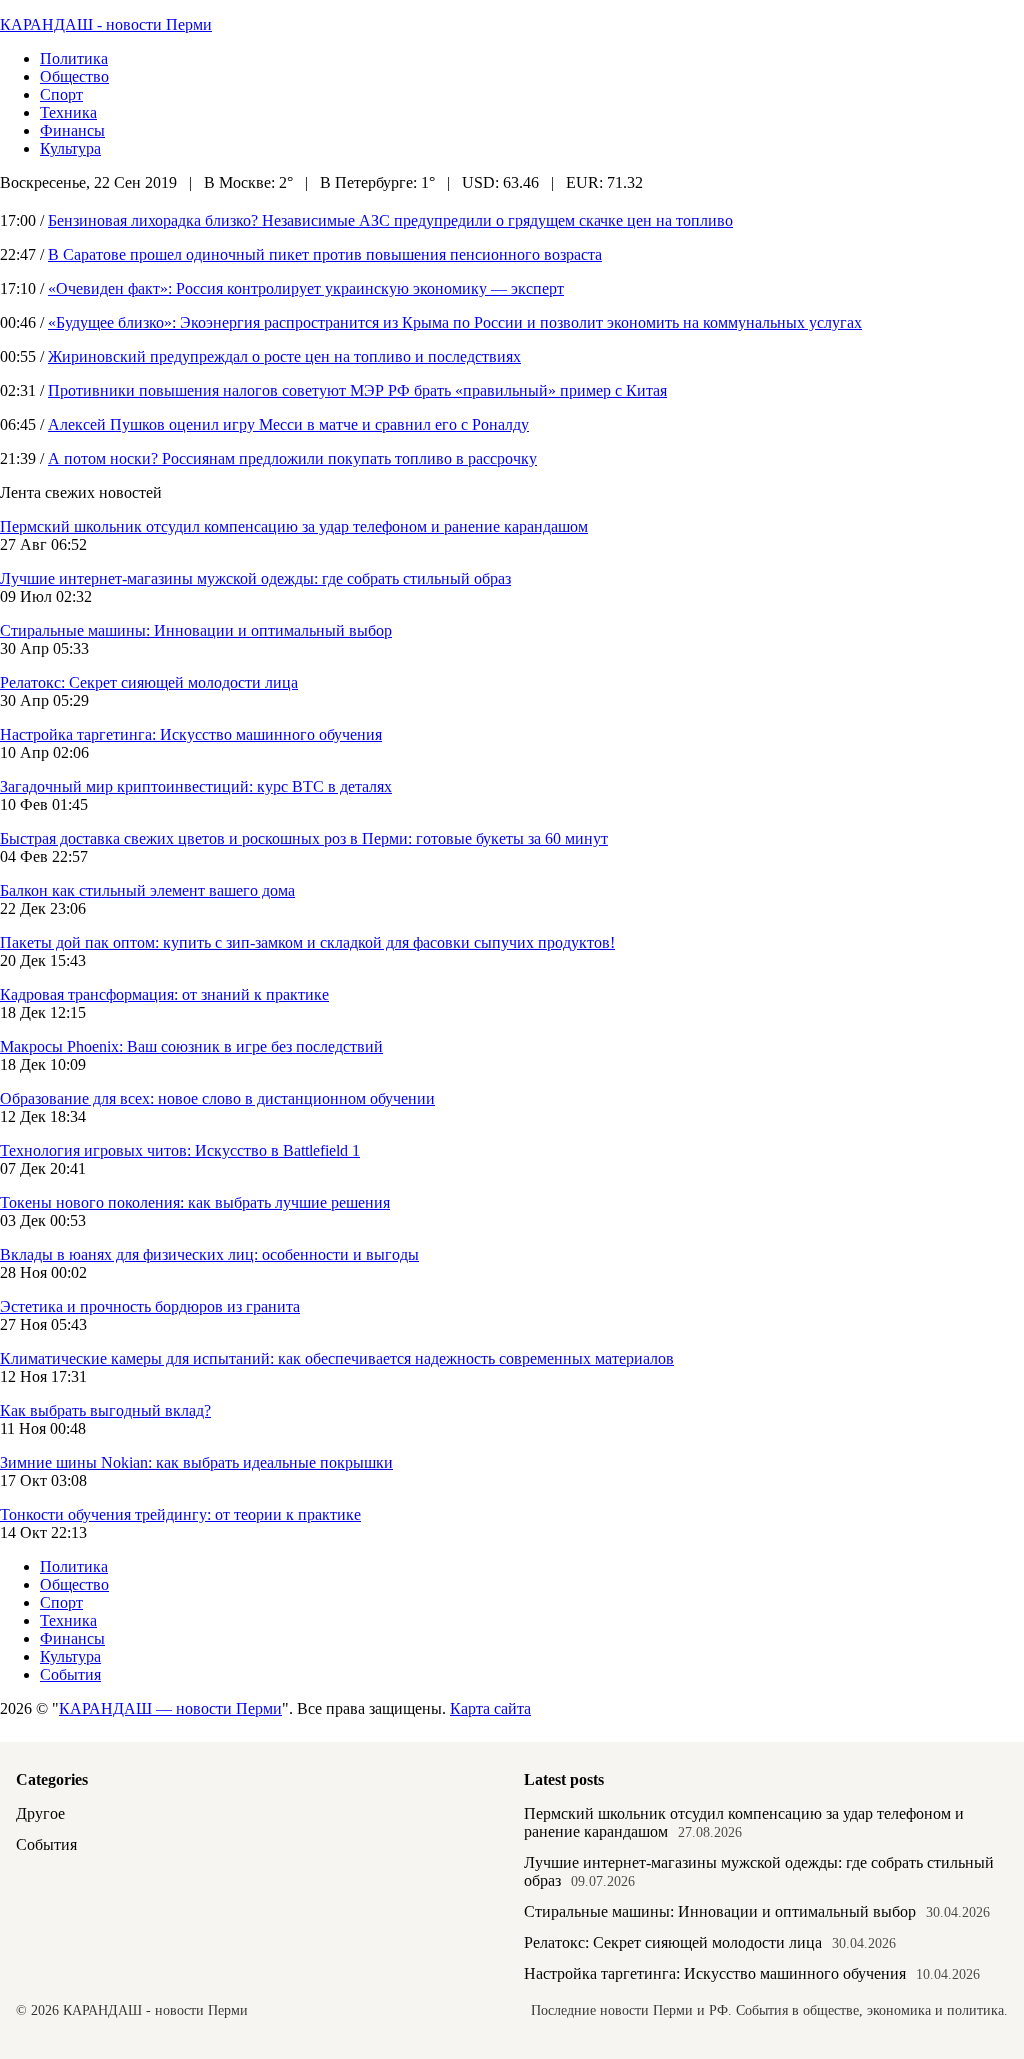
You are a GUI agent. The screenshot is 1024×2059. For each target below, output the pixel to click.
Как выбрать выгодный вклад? (105, 1410)
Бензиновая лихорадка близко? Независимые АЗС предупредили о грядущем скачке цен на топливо (390, 220)
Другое (40, 1813)
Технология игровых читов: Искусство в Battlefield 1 (180, 1150)
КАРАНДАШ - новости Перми (106, 24)
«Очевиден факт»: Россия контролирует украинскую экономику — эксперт (306, 288)
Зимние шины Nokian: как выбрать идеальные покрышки (196, 1462)
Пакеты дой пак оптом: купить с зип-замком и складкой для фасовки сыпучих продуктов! (307, 942)
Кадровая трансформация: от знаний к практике (164, 994)
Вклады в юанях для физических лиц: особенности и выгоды (209, 1254)
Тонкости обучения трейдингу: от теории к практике (180, 1514)
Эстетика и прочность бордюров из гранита (150, 1306)
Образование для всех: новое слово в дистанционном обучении (217, 1098)
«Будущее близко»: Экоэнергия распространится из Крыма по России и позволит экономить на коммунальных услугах (455, 322)
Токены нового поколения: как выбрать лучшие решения (195, 1202)
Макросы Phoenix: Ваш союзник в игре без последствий (191, 1046)
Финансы (72, 130)
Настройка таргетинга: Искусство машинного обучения (191, 734)
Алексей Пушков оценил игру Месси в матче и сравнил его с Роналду (288, 424)
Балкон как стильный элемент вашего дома (147, 890)
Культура (70, 148)
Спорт (61, 94)
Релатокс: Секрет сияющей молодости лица (149, 682)
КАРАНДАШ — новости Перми (170, 1708)
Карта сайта (490, 1708)
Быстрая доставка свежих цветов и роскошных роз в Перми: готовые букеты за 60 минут (304, 838)
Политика (74, 58)
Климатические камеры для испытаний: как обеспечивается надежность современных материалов (337, 1358)
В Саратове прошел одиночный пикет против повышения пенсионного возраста (325, 254)
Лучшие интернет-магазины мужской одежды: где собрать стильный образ (255, 578)
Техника (68, 112)
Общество (74, 76)
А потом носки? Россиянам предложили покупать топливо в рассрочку (292, 458)
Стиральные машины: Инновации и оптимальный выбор (196, 630)
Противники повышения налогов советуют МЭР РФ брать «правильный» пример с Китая (357, 390)
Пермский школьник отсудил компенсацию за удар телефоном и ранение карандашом (294, 526)
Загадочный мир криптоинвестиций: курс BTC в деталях (196, 786)
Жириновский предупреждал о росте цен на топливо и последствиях (284, 356)
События (70, 1674)
